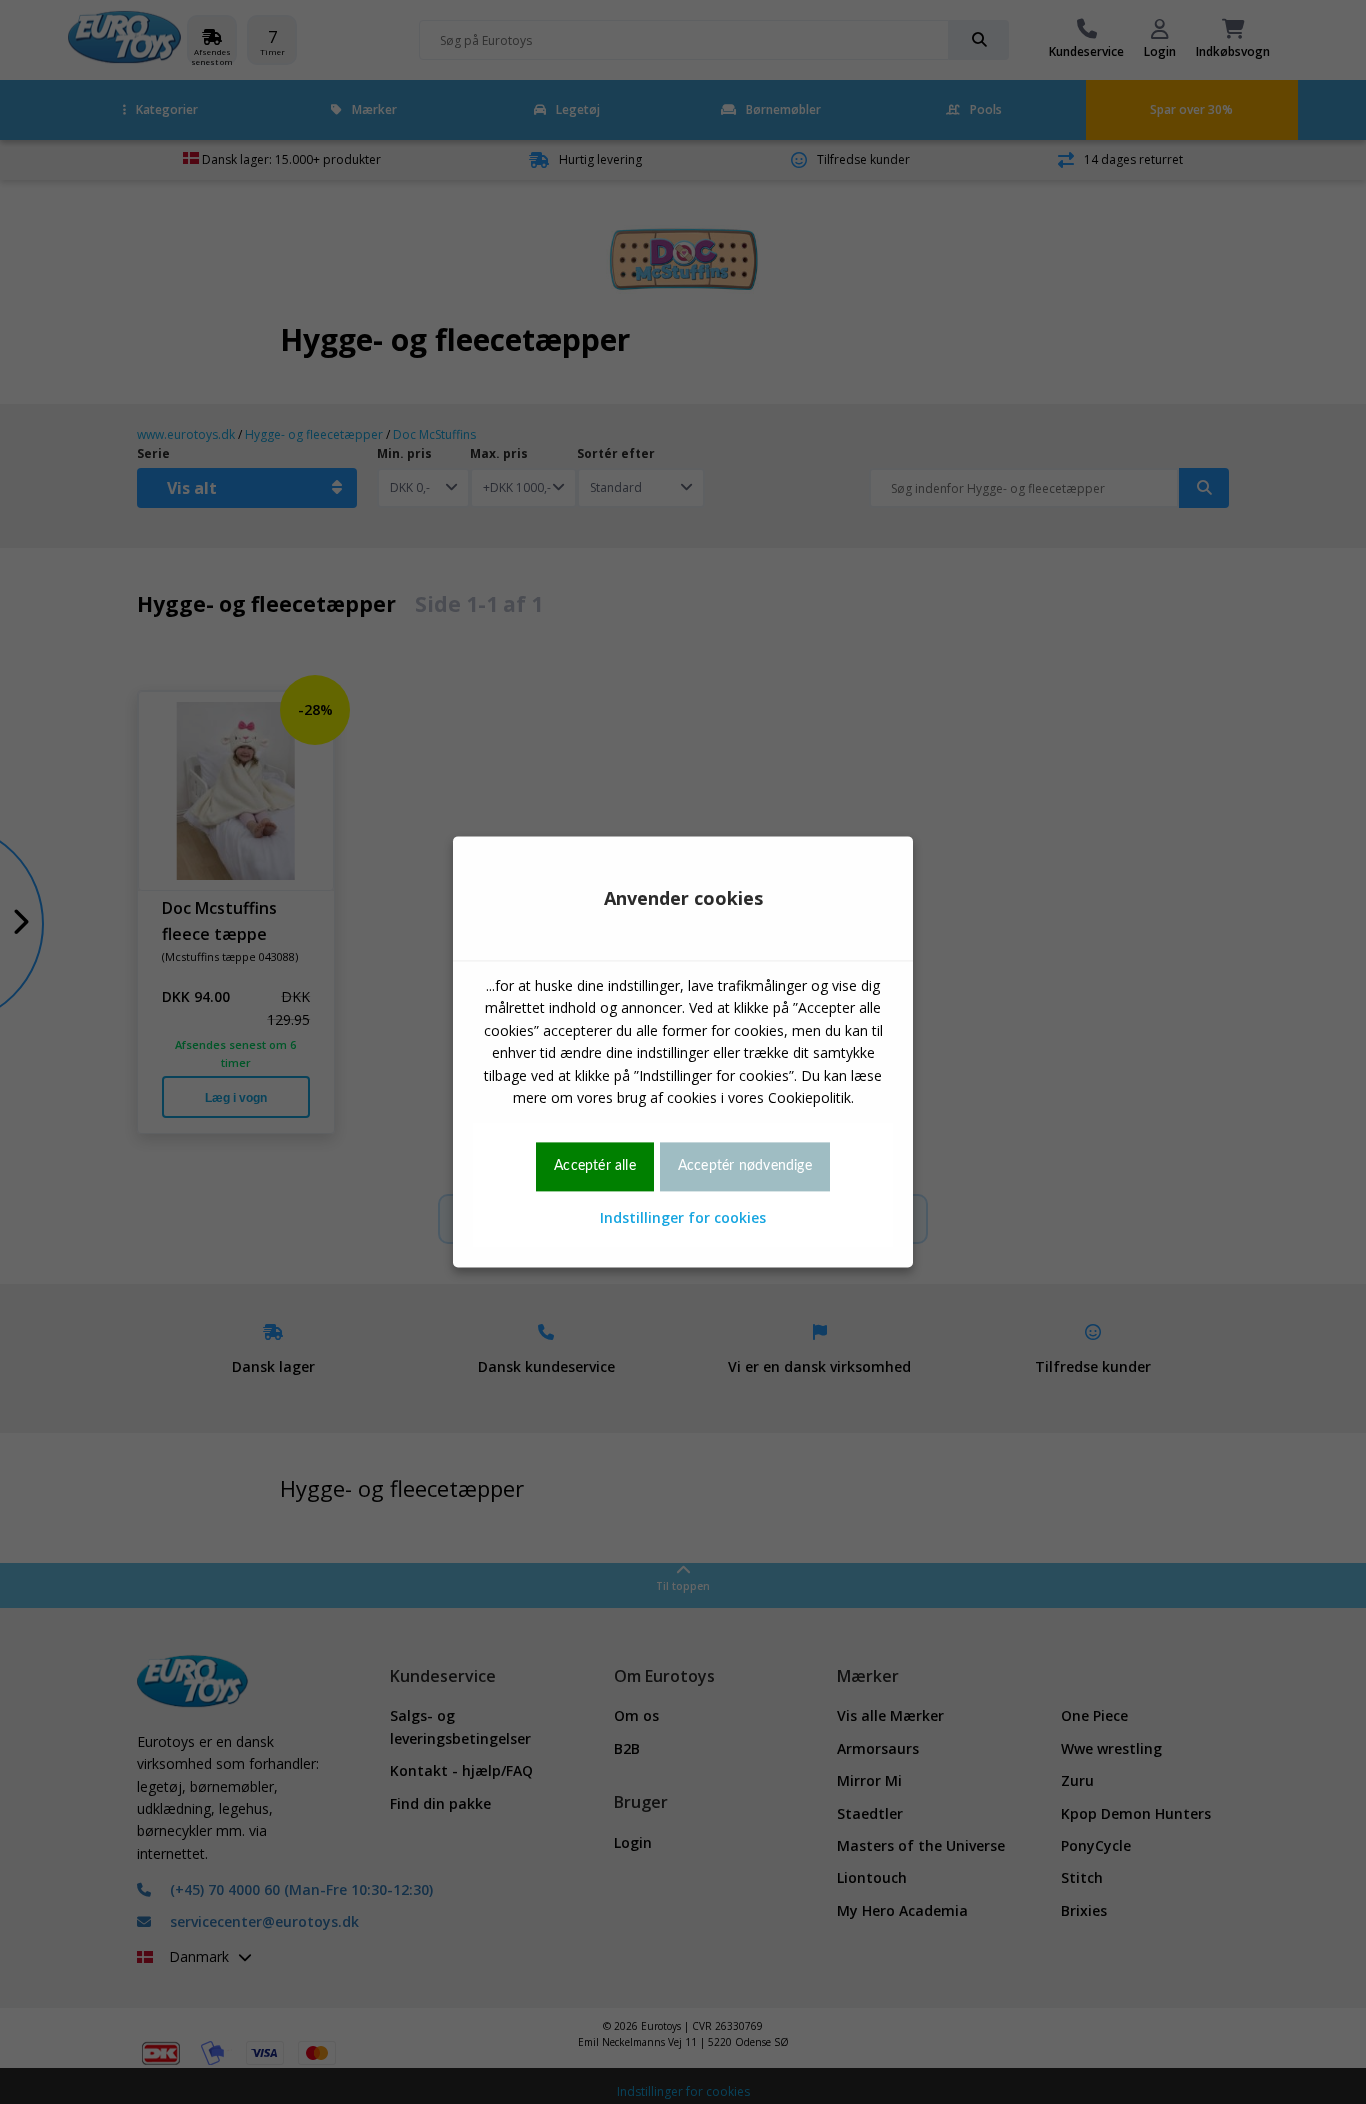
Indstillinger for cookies (683, 1217)
